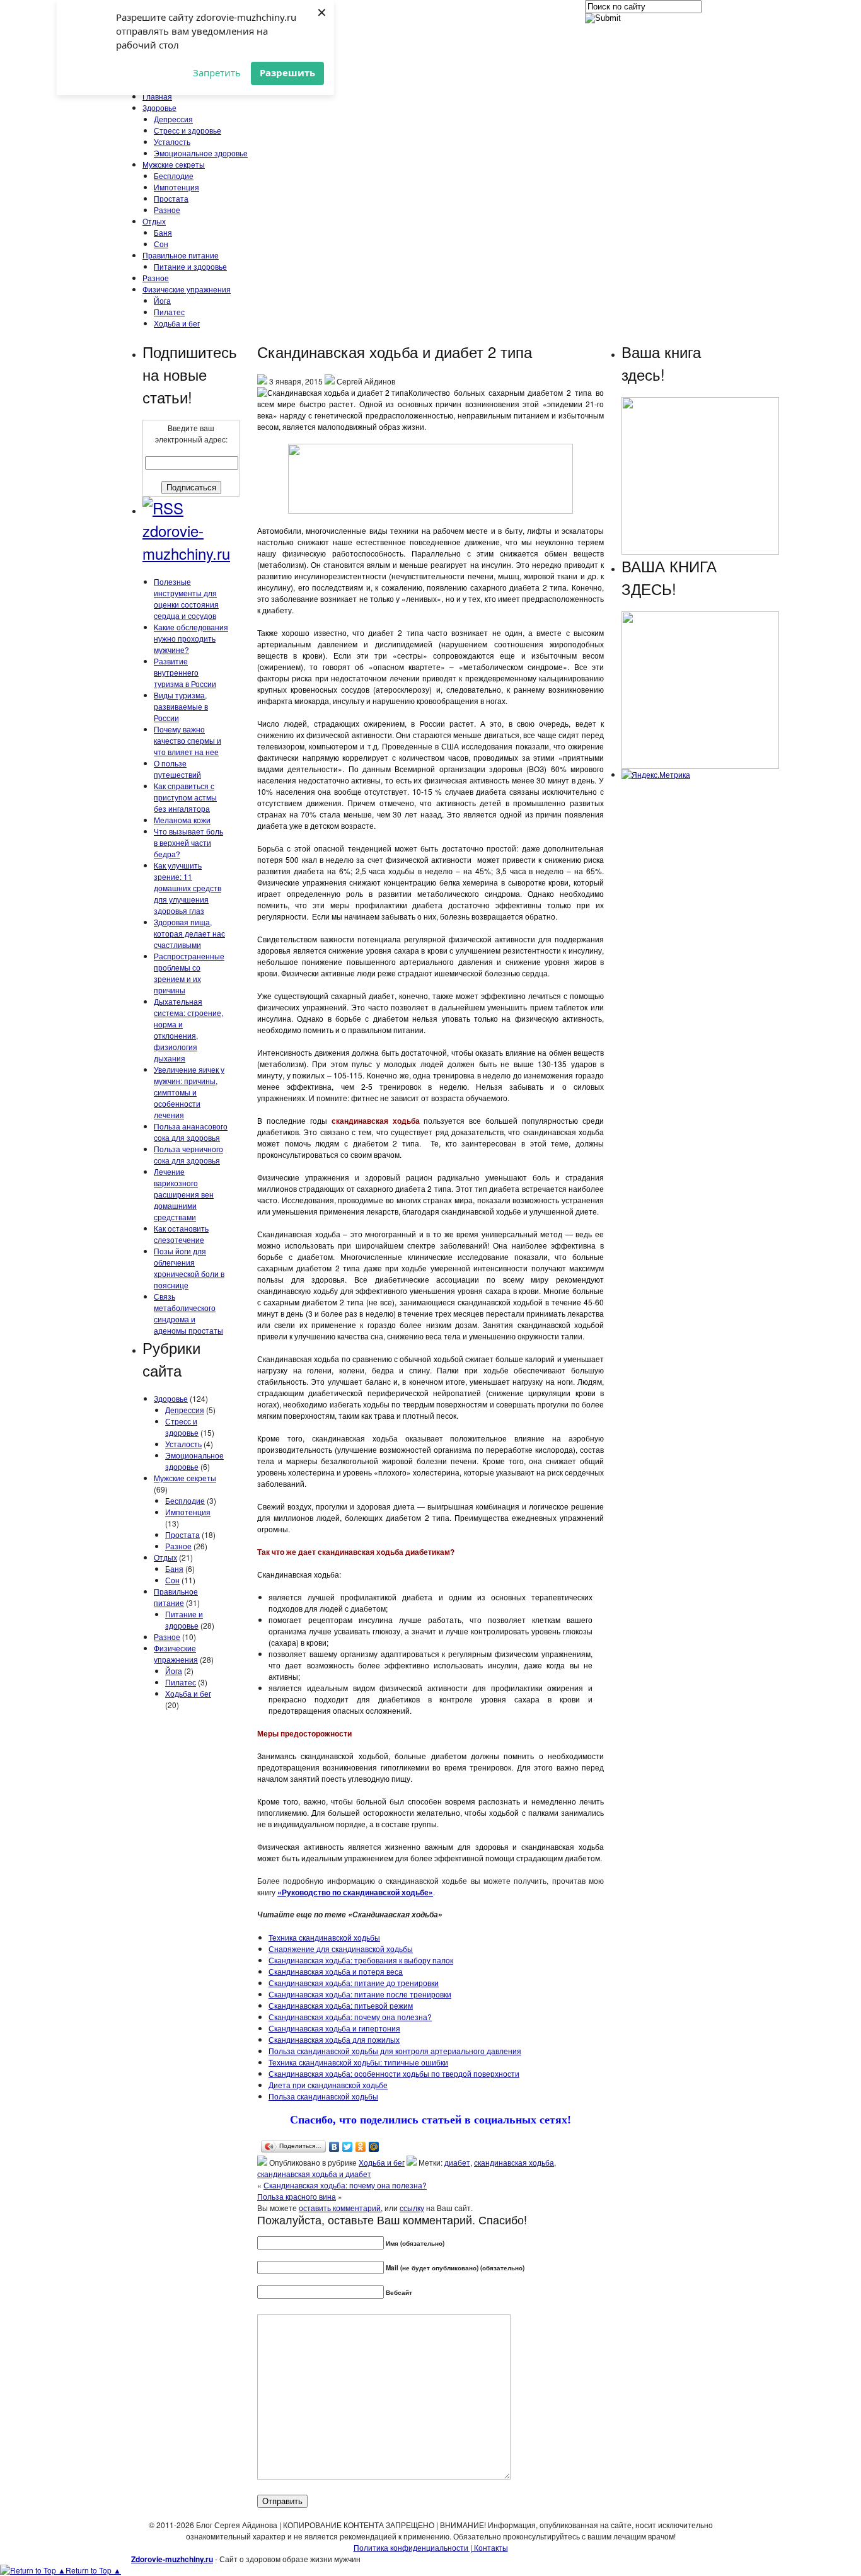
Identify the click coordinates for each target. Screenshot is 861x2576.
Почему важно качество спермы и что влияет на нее (188, 740)
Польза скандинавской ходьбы (323, 2096)
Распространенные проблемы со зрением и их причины (189, 973)
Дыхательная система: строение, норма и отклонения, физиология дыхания (188, 1030)
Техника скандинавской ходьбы (324, 1937)
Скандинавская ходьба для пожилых (334, 2039)
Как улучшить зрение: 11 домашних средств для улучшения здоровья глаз (188, 888)
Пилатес (169, 312)
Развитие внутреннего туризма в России (185, 672)
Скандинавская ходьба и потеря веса (336, 1971)
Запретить (217, 72)
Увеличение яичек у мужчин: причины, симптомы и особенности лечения (189, 1092)
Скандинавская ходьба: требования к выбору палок (361, 1960)
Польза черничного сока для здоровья (188, 1154)
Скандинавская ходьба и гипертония (334, 2028)
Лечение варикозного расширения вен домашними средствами (184, 1194)
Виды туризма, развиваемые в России (181, 706)
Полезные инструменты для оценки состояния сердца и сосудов (186, 598)
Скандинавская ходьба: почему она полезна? (350, 2017)
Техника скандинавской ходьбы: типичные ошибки (358, 2062)
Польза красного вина (297, 2196)
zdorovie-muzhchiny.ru (186, 542)
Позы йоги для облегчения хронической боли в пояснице (189, 1268)
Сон (161, 244)
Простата (171, 198)
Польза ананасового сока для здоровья (191, 1132)
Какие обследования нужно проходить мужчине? (191, 638)
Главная (157, 96)
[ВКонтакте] (334, 2147)
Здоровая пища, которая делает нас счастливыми (189, 933)
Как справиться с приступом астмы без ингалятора (185, 797)
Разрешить (287, 72)
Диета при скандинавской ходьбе (328, 2085)
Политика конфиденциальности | (413, 2547)
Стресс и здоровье (188, 130)
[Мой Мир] (374, 2147)
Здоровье (159, 107)
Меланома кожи (182, 820)
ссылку (412, 2208)
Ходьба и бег (177, 323)
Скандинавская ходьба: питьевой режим (341, 2005)
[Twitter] (348, 2147)
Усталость (172, 142)
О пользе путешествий (177, 769)
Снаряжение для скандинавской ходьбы (341, 1949)
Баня (163, 232)
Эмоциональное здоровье (201, 153)
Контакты (490, 2547)
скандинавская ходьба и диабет (314, 2174)
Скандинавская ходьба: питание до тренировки (354, 1983)
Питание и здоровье (190, 266)
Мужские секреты (174, 164)
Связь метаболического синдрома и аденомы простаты (188, 1313)
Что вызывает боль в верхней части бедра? (188, 842)
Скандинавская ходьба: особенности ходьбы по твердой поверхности (394, 2073)
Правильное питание (181, 255)
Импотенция (176, 187)
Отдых (154, 221)
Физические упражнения (187, 289)
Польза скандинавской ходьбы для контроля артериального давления (395, 2051)
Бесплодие (174, 176)
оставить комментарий (340, 2208)
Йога (162, 300)
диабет (457, 2162)
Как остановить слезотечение (181, 1234)
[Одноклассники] (361, 2147)
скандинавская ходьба (514, 2162)
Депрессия (173, 119)
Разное (167, 210)
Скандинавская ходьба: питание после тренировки (360, 1994)
